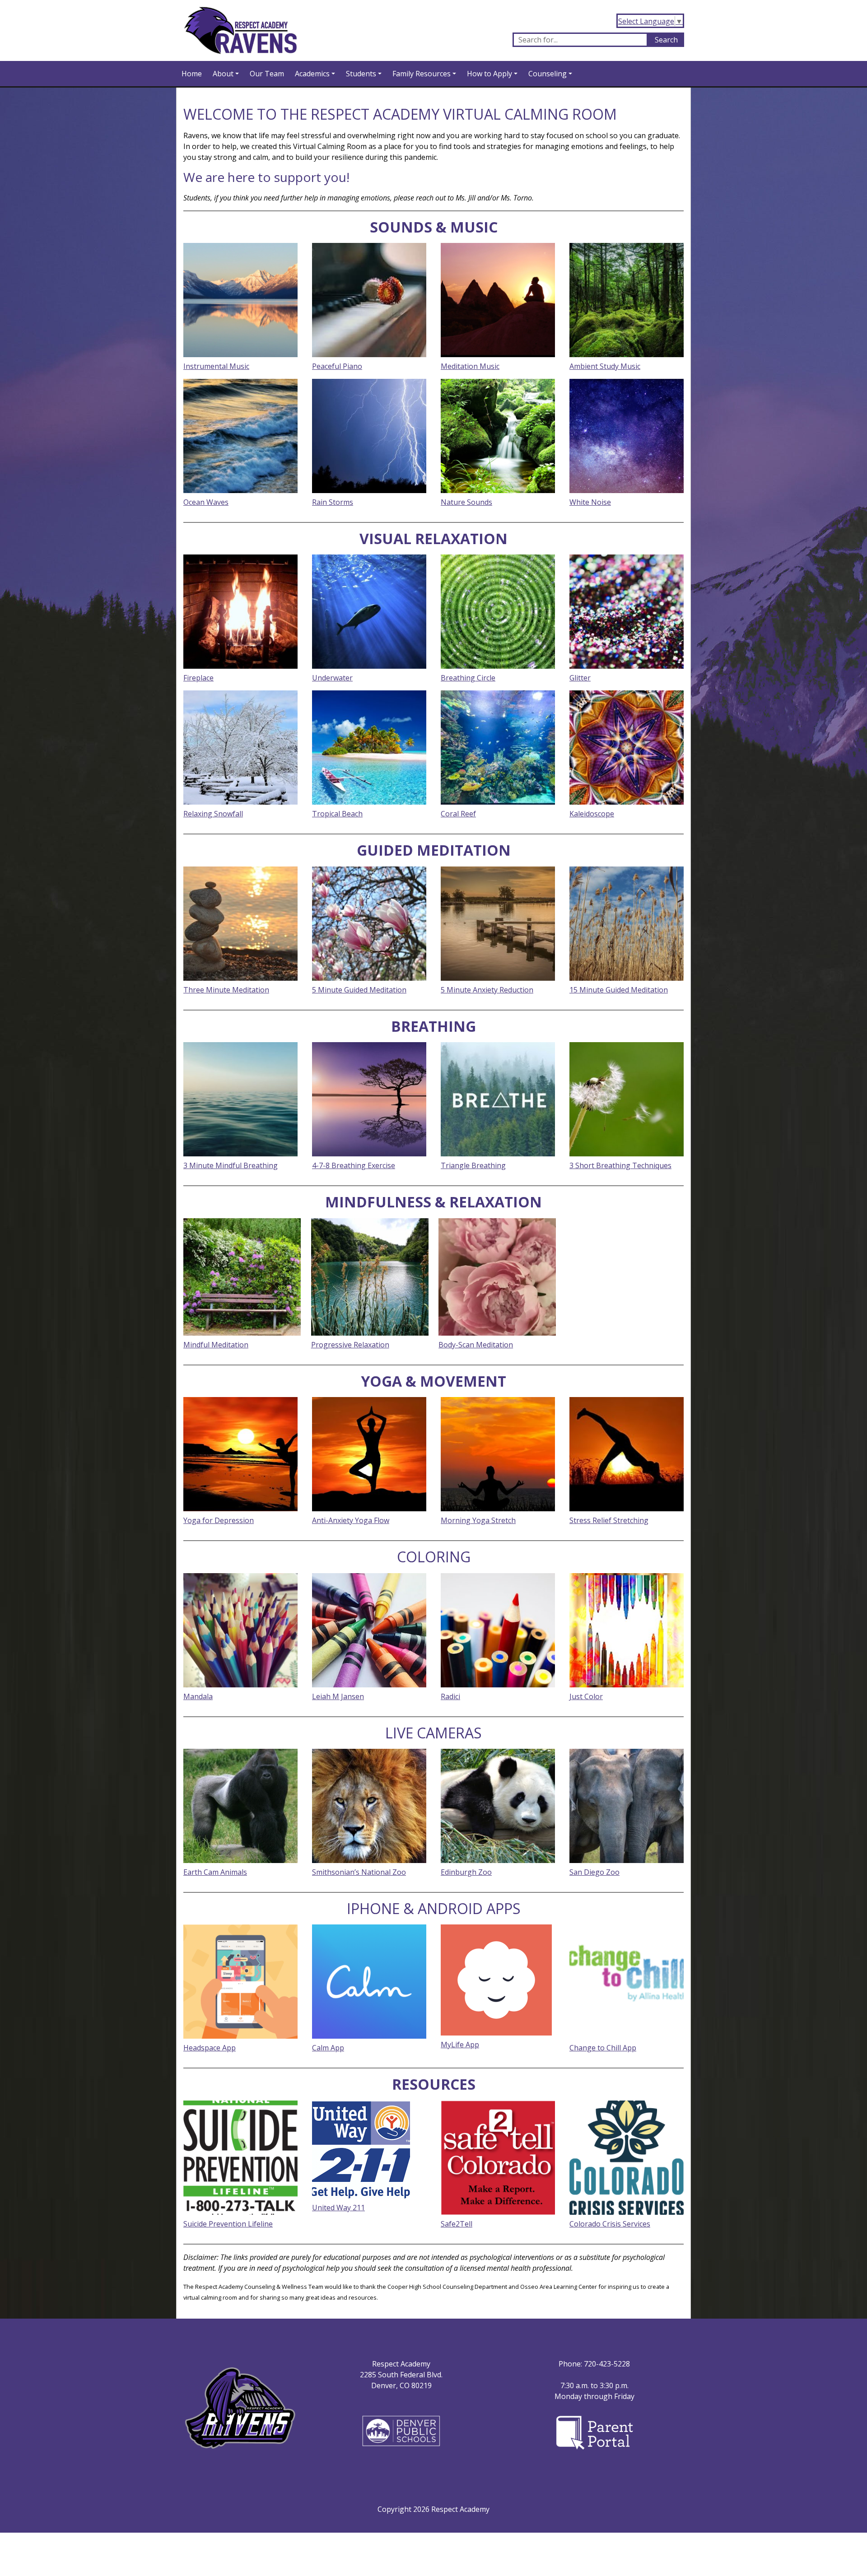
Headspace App (210, 2048)
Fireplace (198, 678)
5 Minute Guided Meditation (359, 990)
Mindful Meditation (216, 1345)
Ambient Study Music (605, 366)
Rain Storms (333, 502)
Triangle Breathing (473, 1165)
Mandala (198, 1696)
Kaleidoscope (592, 814)
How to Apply (489, 74)
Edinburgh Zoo (466, 1872)
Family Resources (422, 74)
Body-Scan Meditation (476, 1345)
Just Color (586, 1696)
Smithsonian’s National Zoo (359, 1872)
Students (361, 74)
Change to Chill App (603, 2048)
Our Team (267, 74)
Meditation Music (470, 366)
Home (192, 74)
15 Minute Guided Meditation (619, 990)
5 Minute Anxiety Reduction (487, 990)
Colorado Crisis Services (610, 2224)
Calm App (328, 2048)
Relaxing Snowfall (213, 814)
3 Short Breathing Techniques (620, 1165)
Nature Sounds (466, 502)
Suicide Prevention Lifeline (228, 2224)
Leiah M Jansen (338, 1696)
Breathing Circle (468, 678)
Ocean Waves (206, 502)
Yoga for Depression (219, 1520)
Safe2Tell (457, 2224)
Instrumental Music (216, 366)
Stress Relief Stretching (609, 1520)
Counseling (548, 74)
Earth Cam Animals (215, 1872)
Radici (450, 1696)
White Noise (590, 502)
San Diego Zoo (594, 1872)
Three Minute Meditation (226, 990)
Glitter (580, 678)
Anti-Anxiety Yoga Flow (351, 1520)
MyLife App (460, 2045)
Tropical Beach (337, 814)
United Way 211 (338, 2208)
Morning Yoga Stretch (478, 1520)
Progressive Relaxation (350, 1345)
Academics (312, 74)
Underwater (332, 678)
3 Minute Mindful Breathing (231, 1165)
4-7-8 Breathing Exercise (354, 1165)
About (223, 74)
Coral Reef (458, 814)
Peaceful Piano (337, 366)
